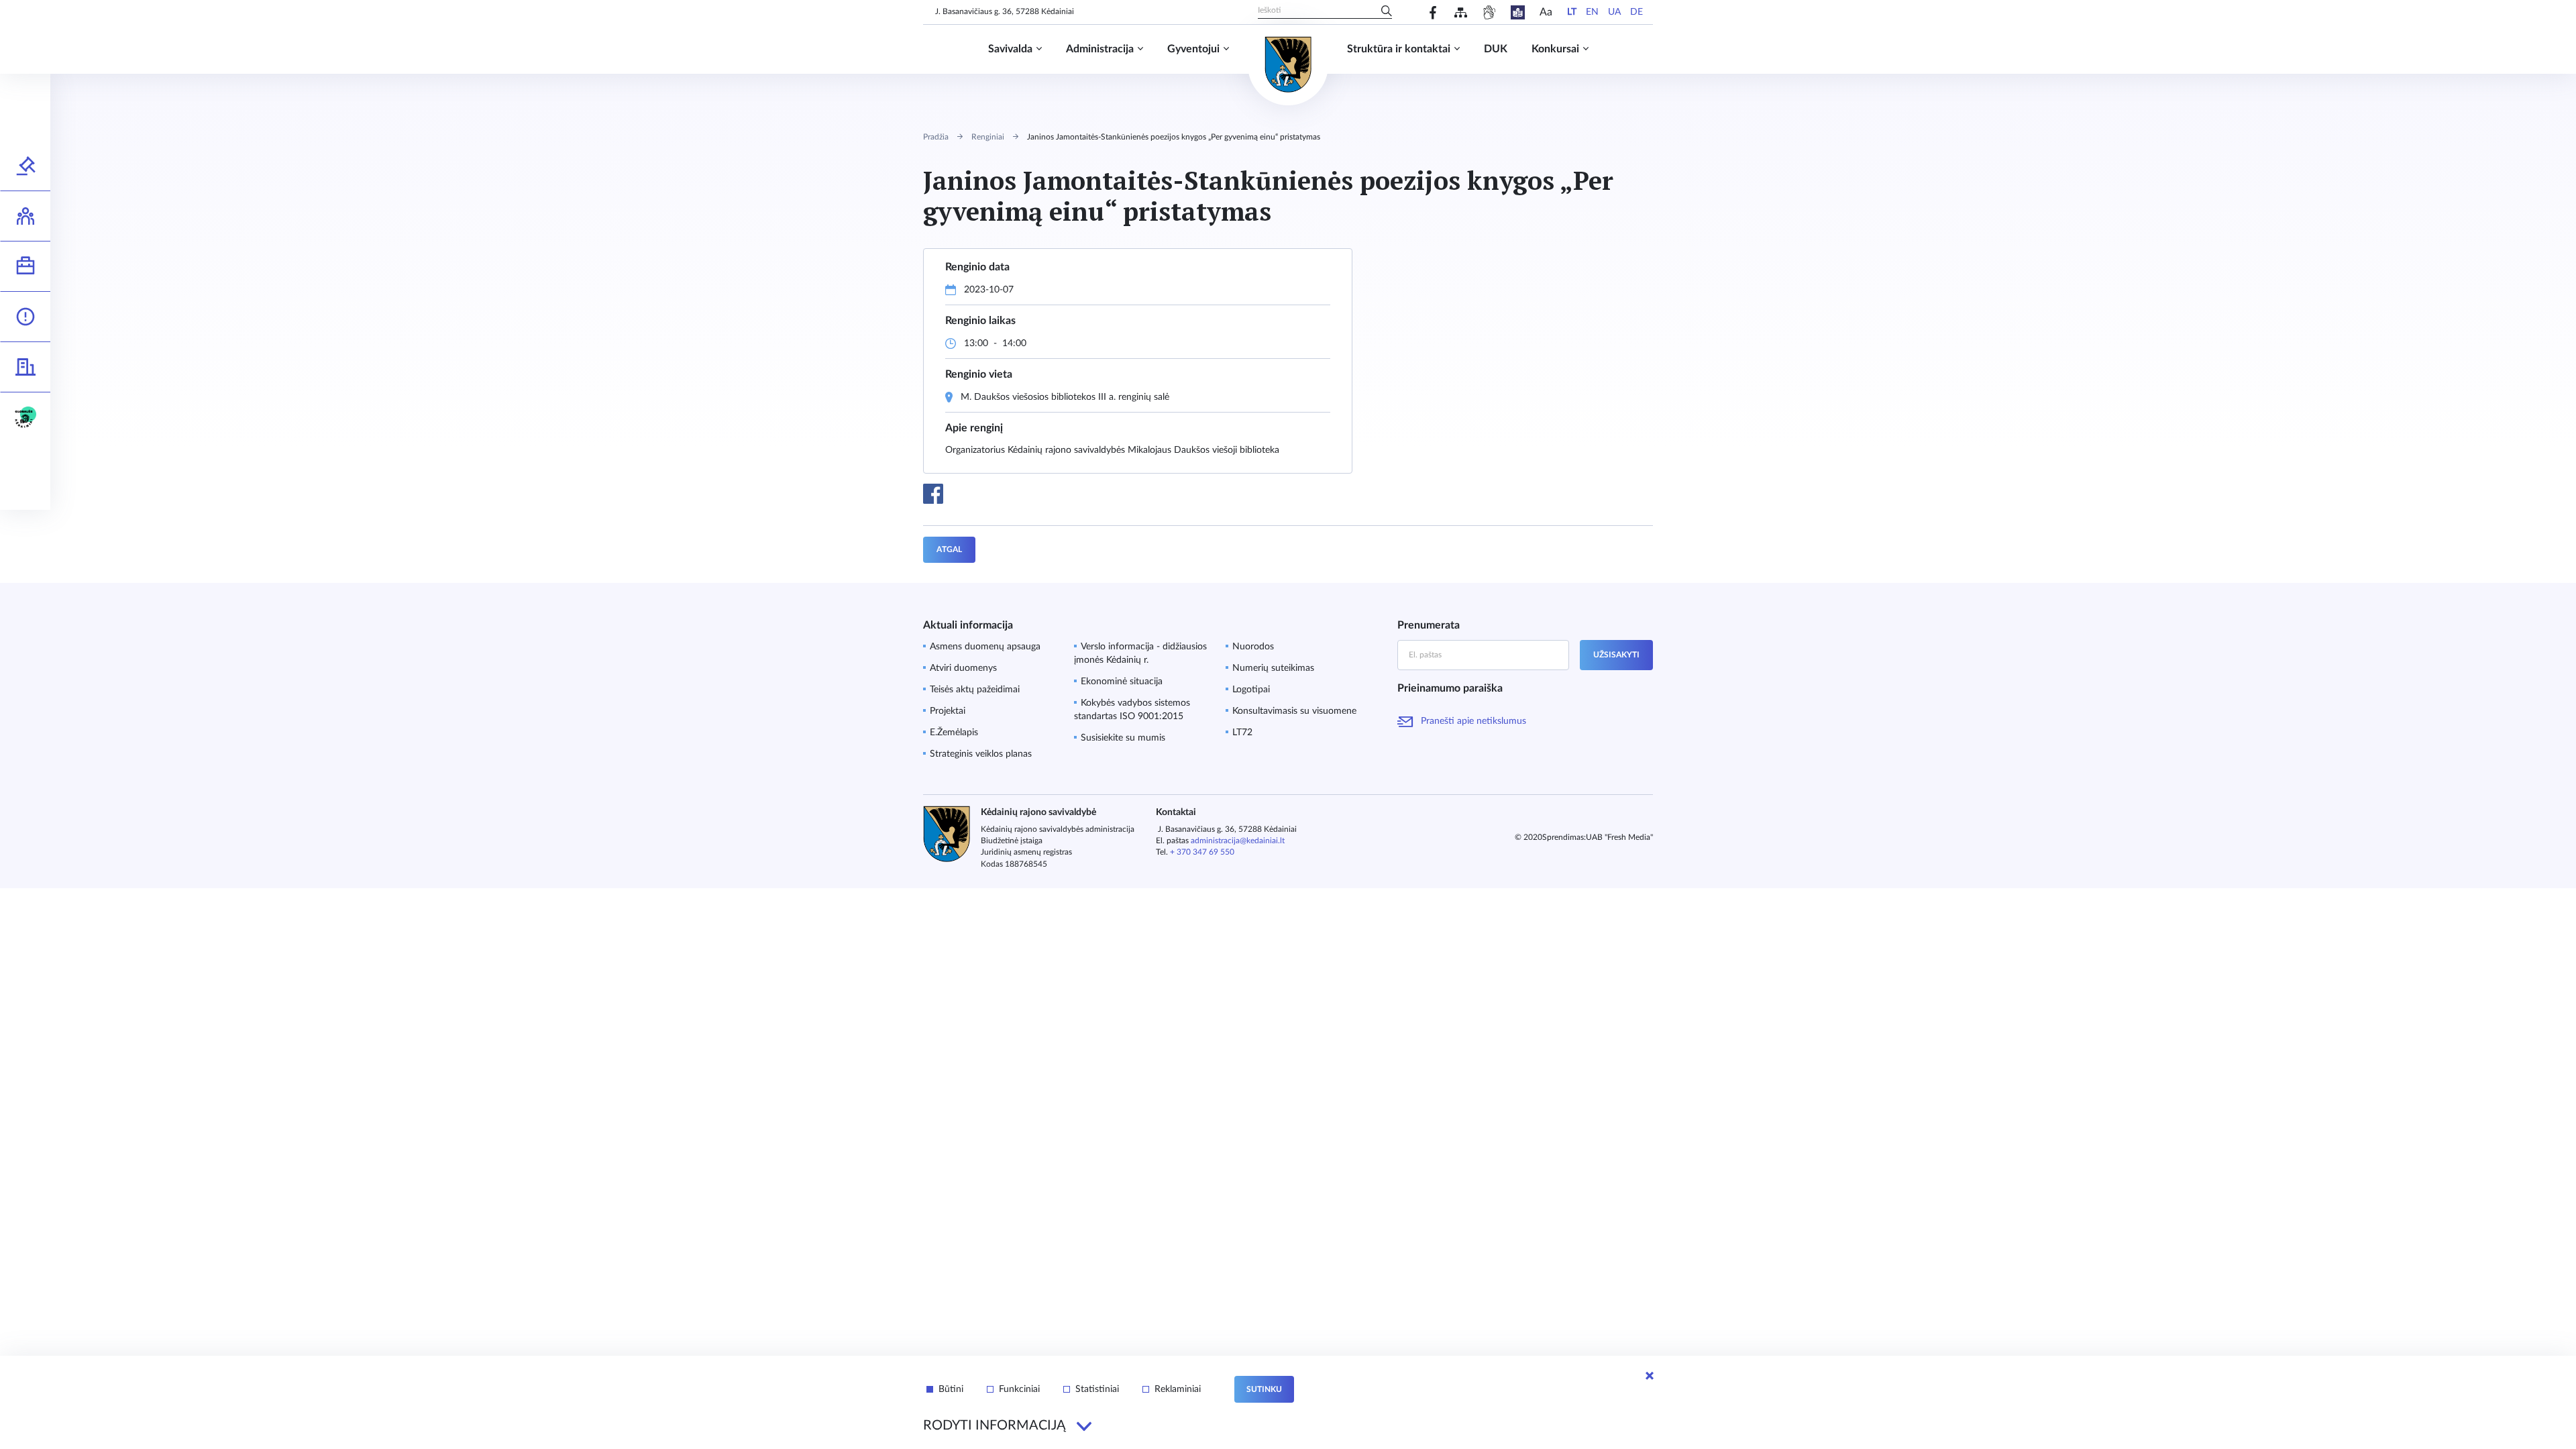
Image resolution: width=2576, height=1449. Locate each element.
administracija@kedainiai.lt (1238, 841)
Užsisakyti (1616, 655)
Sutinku (1264, 1389)
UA (1614, 12)
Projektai (948, 711)
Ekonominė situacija (1122, 682)
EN (1592, 12)
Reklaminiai (1178, 1389)
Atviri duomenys (963, 668)
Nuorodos (1253, 647)
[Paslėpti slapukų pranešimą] (1650, 1376)
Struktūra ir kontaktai (1399, 49)
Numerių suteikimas (1273, 668)
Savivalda (1010, 49)
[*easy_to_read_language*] (1518, 12)
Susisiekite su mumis (1123, 738)
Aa (1546, 12)
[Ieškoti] (1387, 12)
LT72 (1242, 733)
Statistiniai (1097, 1389)
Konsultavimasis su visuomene (1294, 711)
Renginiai (988, 137)
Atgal (949, 549)
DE (1636, 12)
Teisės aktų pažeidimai (975, 690)
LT (1572, 12)
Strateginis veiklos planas (981, 754)
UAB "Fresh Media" (1619, 837)
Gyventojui (1193, 49)
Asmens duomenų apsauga (985, 647)
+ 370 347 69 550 (1202, 852)
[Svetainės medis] (1461, 12)
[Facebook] (1433, 12)
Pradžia (936, 137)
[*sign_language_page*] (1489, 12)
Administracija (1100, 49)
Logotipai (1251, 690)
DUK (1496, 49)
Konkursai (1555, 49)
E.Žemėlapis (954, 733)
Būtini (951, 1389)
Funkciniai (1019, 1389)
